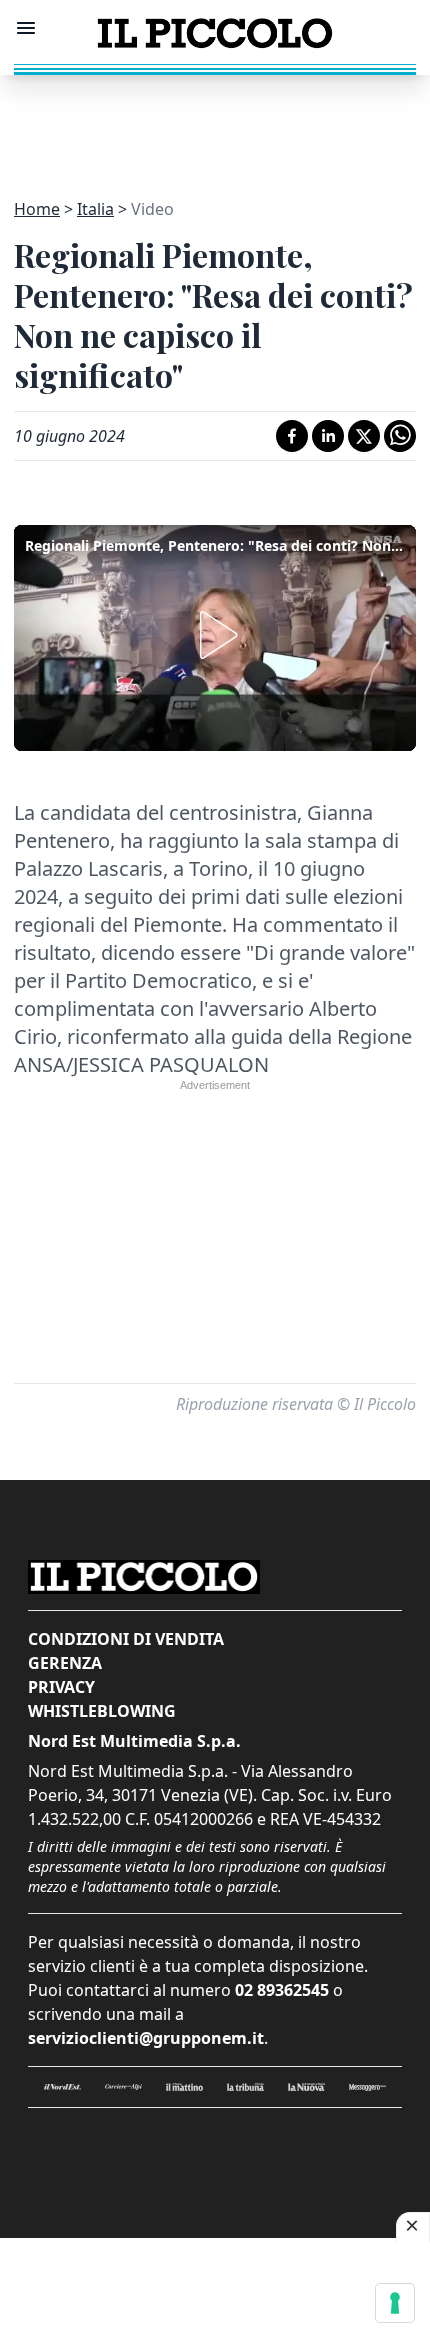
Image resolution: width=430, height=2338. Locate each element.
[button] (215, 635)
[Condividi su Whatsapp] (400, 436)
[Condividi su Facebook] (292, 436)
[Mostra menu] (26, 28)
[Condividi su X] (364, 436)
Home (37, 209)
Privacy (61, 1687)
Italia (95, 209)
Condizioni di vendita (126, 1639)
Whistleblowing (102, 1711)
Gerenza (65, 1663)
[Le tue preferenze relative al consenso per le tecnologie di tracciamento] (395, 2303)
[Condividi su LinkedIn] (328, 436)
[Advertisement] (215, 125)
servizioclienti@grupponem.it (146, 2038)
